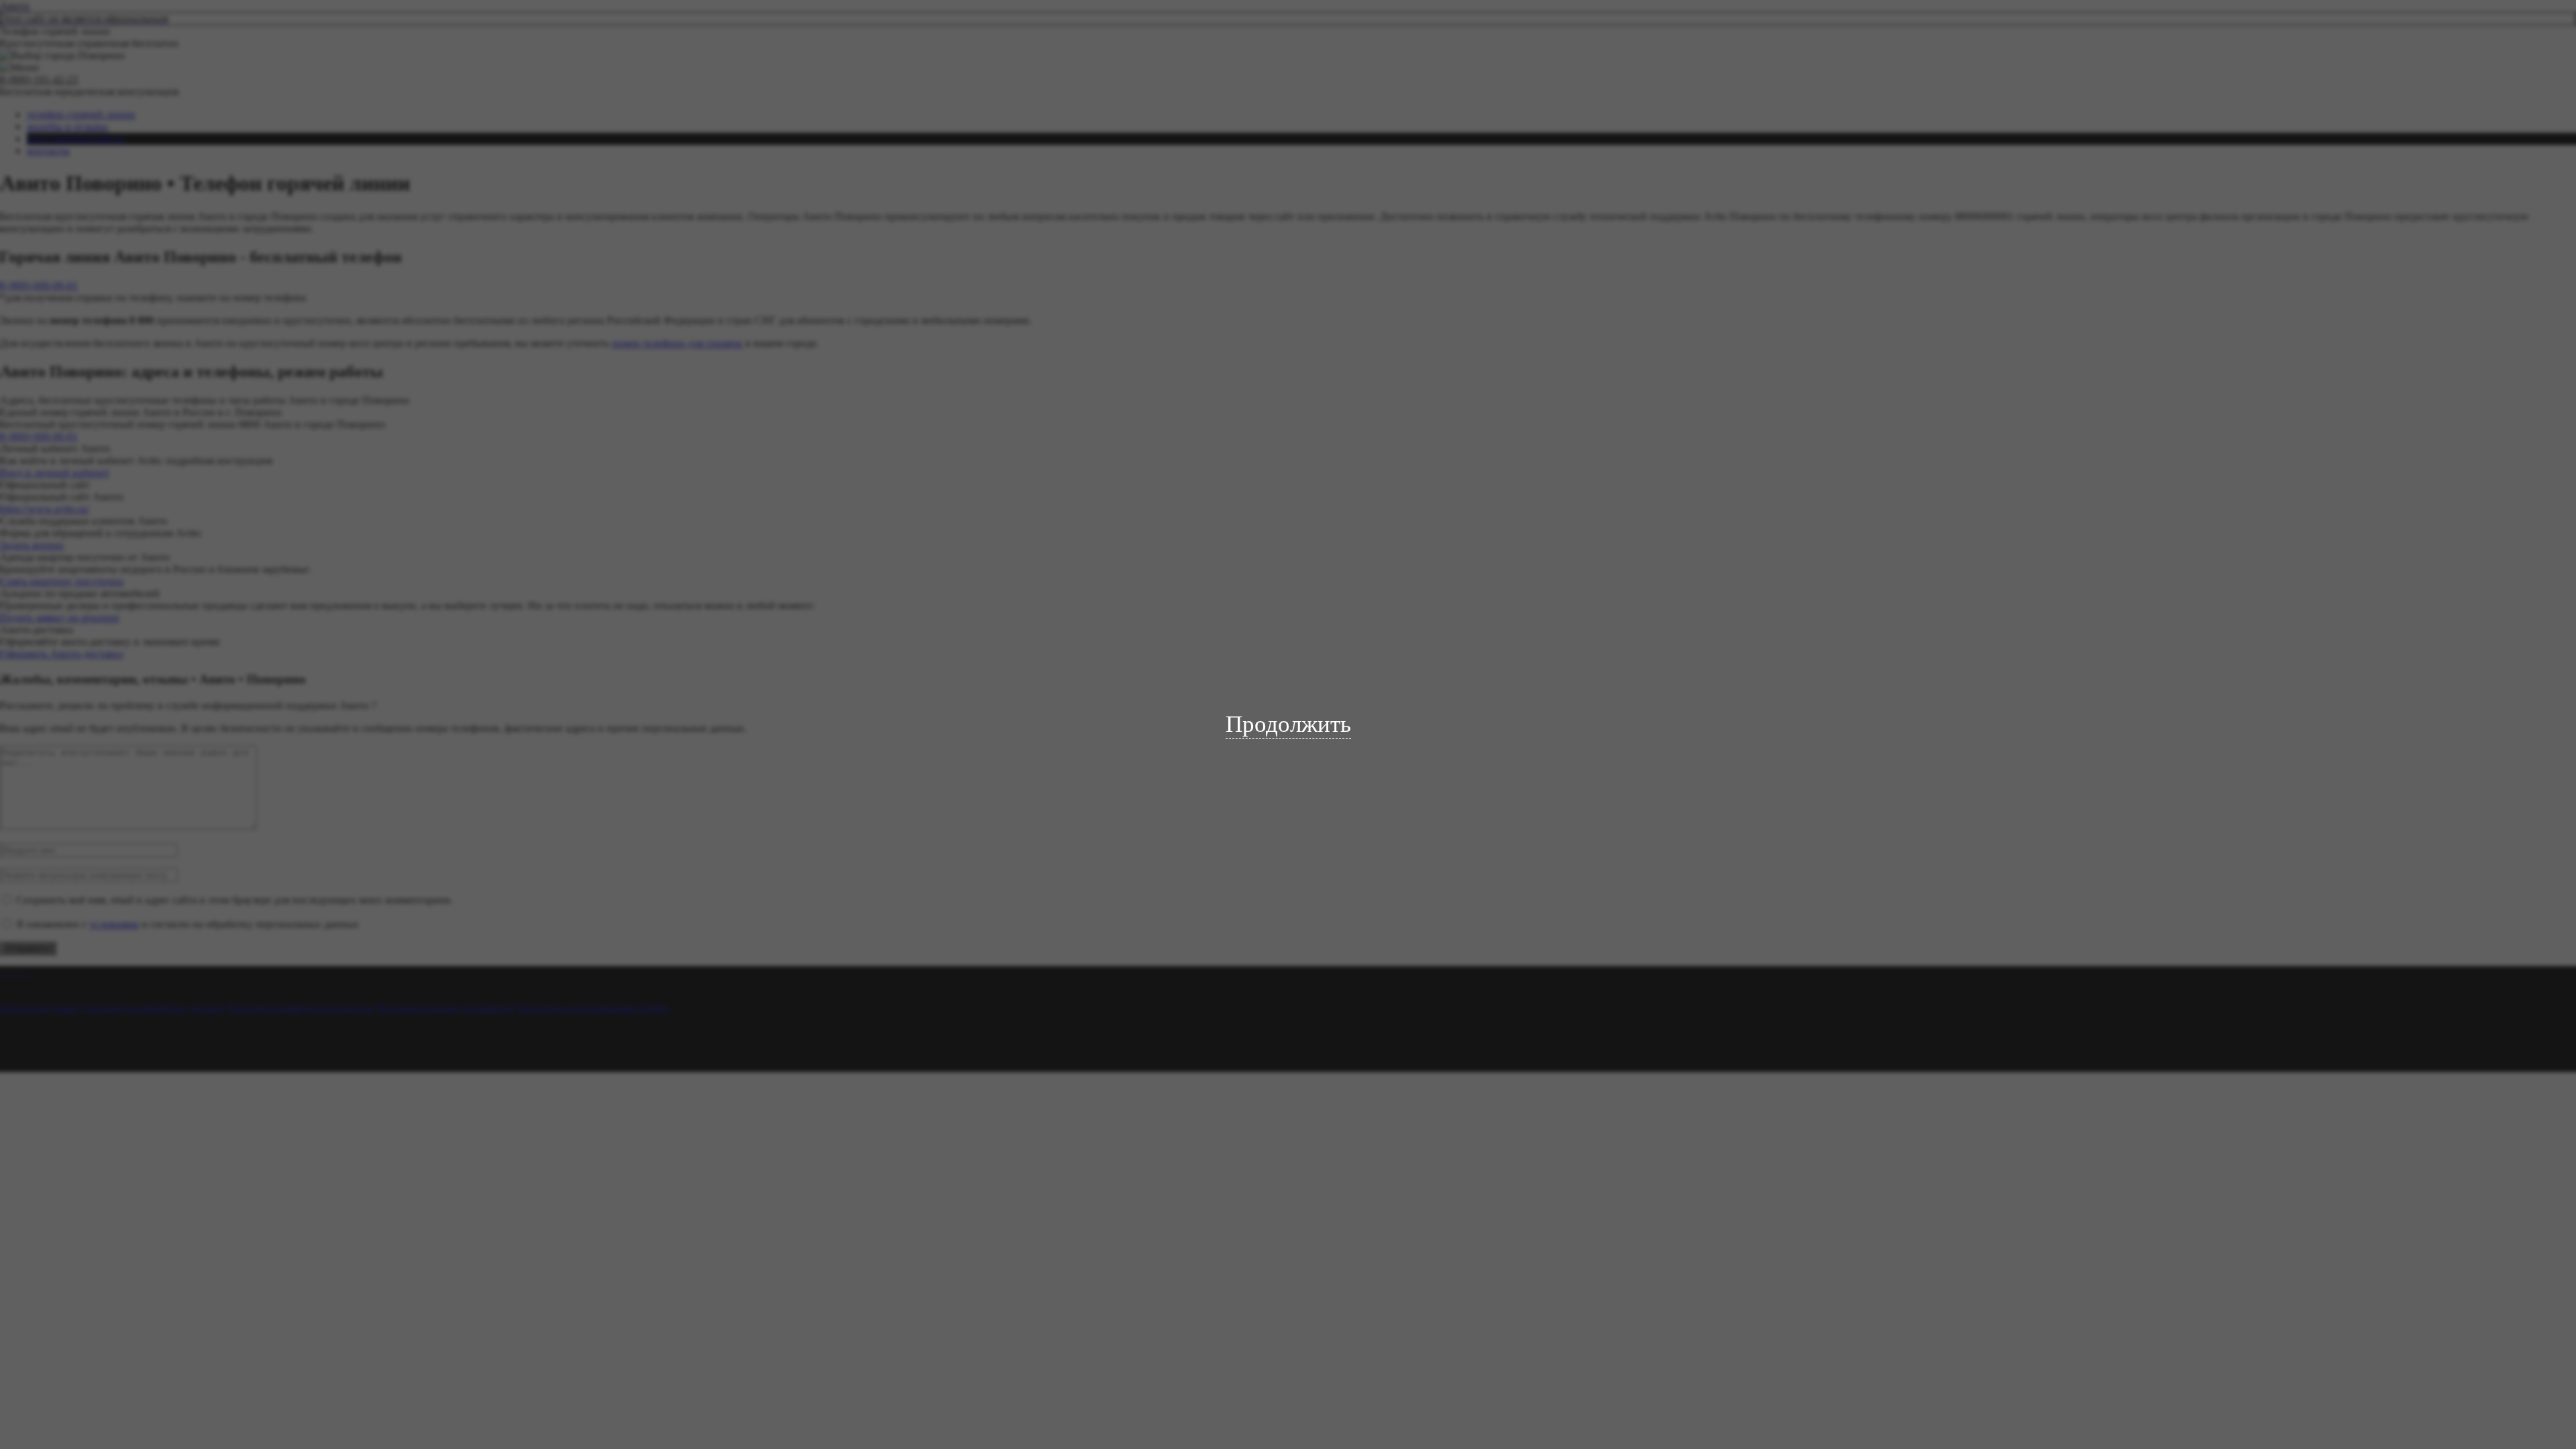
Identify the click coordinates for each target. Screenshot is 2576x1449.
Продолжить (1288, 724)
